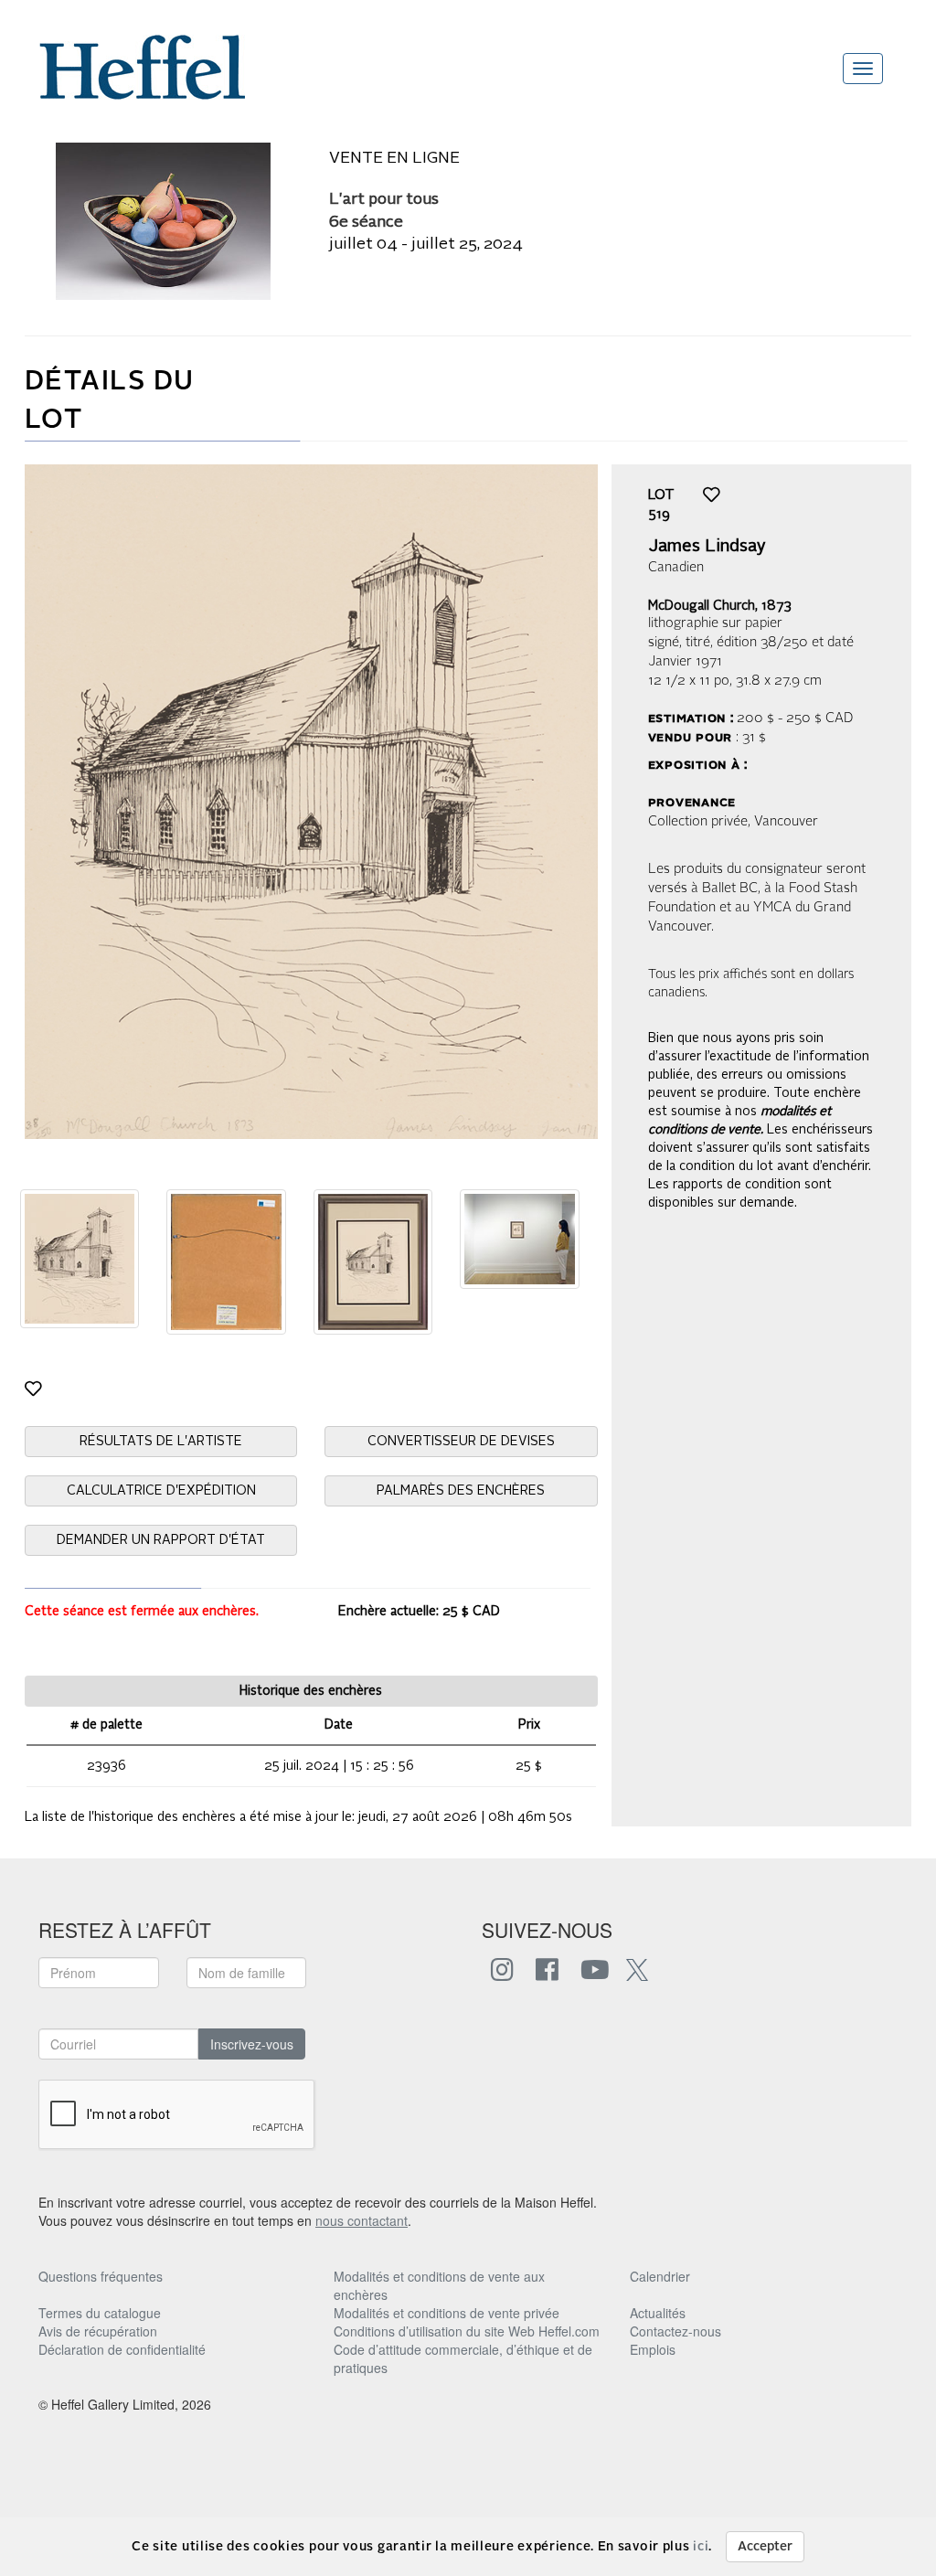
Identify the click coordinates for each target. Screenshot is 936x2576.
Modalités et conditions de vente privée (447, 2313)
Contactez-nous (675, 2331)
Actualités (658, 2313)
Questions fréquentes (101, 2276)
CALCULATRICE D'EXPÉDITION (161, 1491)
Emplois (653, 2349)
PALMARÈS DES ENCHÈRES (461, 1491)
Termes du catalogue (100, 2313)
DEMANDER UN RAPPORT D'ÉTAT (161, 1540)
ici (701, 2547)
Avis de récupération (98, 2331)
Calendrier (660, 2276)
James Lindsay (707, 547)
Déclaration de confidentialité (122, 2349)
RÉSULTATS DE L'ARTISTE (161, 1442)
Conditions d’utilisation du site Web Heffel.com (467, 2331)
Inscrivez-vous (252, 2044)
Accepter (765, 2547)
